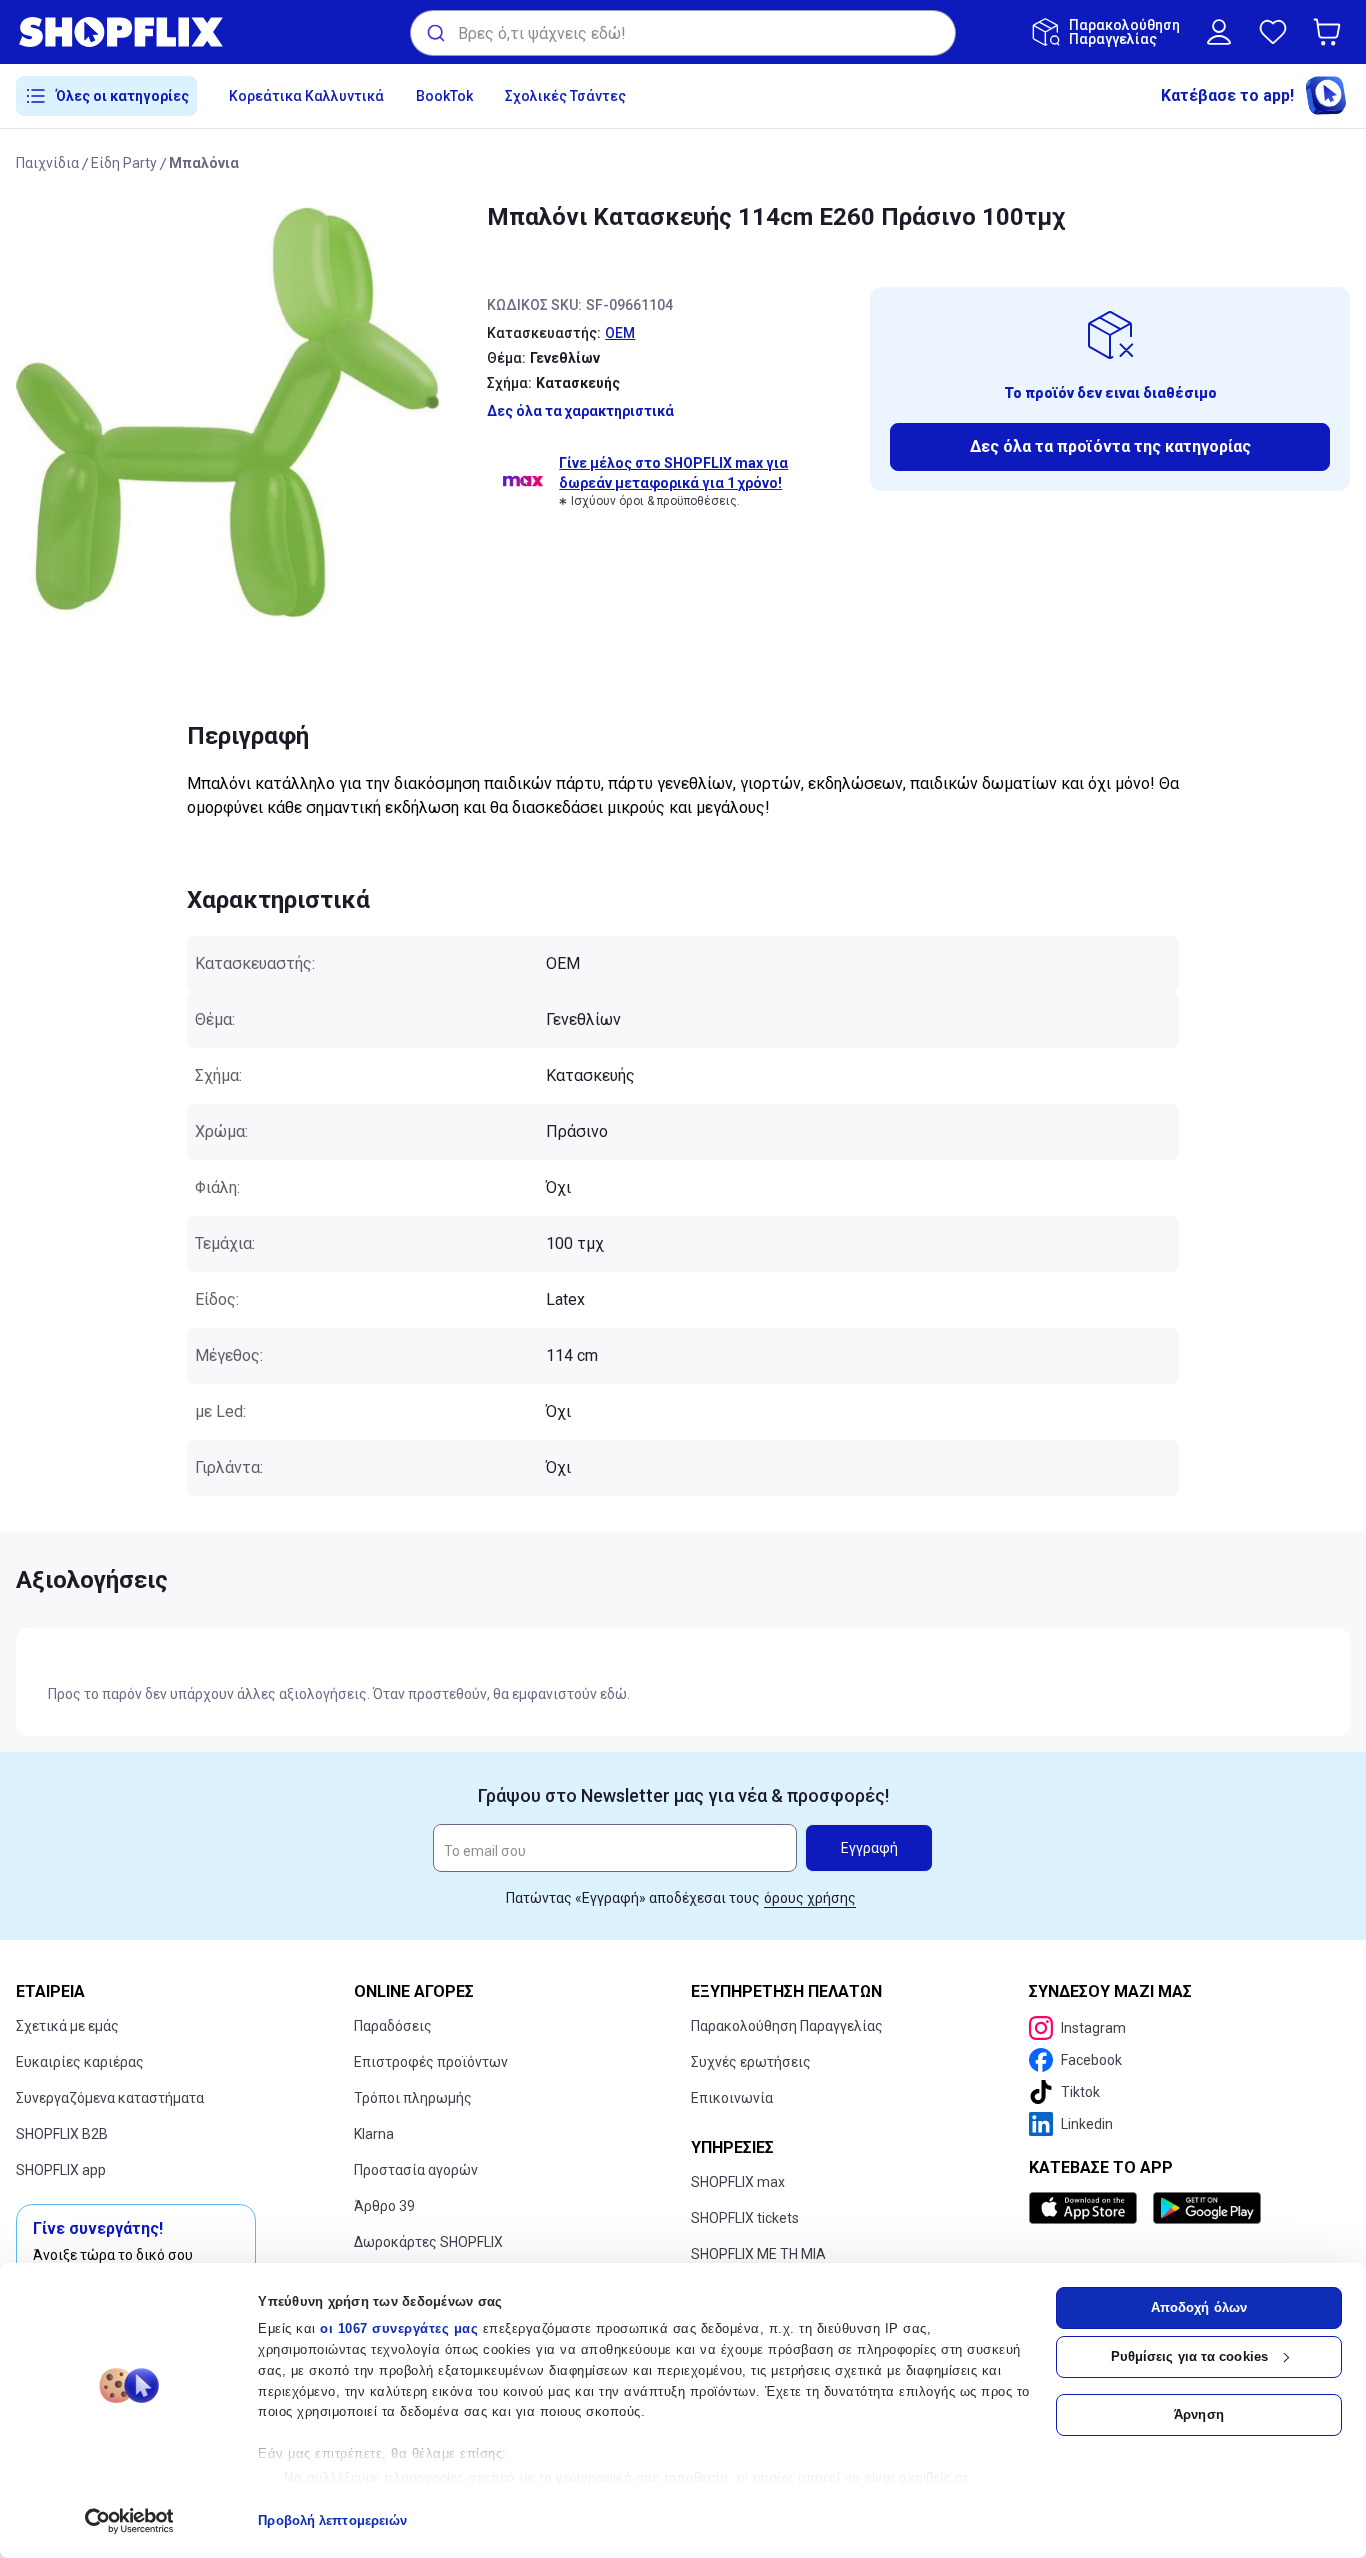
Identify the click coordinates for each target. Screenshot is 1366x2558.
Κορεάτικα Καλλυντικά (306, 96)
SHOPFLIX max (738, 2182)
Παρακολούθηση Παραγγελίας (787, 2026)
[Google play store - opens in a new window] (1207, 2208)
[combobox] (683, 33)
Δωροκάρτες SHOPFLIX (428, 2242)
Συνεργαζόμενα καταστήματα (110, 2098)
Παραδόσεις (393, 2026)
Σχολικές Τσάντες (565, 96)
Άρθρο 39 (384, 2206)
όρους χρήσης (810, 1898)
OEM (620, 333)
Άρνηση (1199, 2414)
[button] (1331, 32)
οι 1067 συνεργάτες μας (399, 2328)
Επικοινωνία (732, 2098)
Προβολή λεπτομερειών (332, 2520)
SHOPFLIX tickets (745, 2218)
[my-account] (1219, 32)
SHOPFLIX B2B (62, 2134)
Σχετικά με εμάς (67, 2026)
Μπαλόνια (204, 163)
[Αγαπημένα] (1273, 32)
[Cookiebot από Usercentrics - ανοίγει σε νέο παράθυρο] (129, 2521)
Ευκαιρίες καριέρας (80, 2062)
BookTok (444, 96)
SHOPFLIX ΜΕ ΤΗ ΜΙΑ (758, 2254)
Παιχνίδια (47, 163)
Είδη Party (124, 163)
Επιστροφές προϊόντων (431, 2062)
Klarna (374, 2134)
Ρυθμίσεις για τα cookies (1189, 2356)
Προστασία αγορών (416, 2170)
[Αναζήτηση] (434, 33)
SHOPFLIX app (61, 2170)
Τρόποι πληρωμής (413, 2098)
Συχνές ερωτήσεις (751, 2062)
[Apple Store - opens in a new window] (1087, 2208)
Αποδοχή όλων (1199, 2307)
